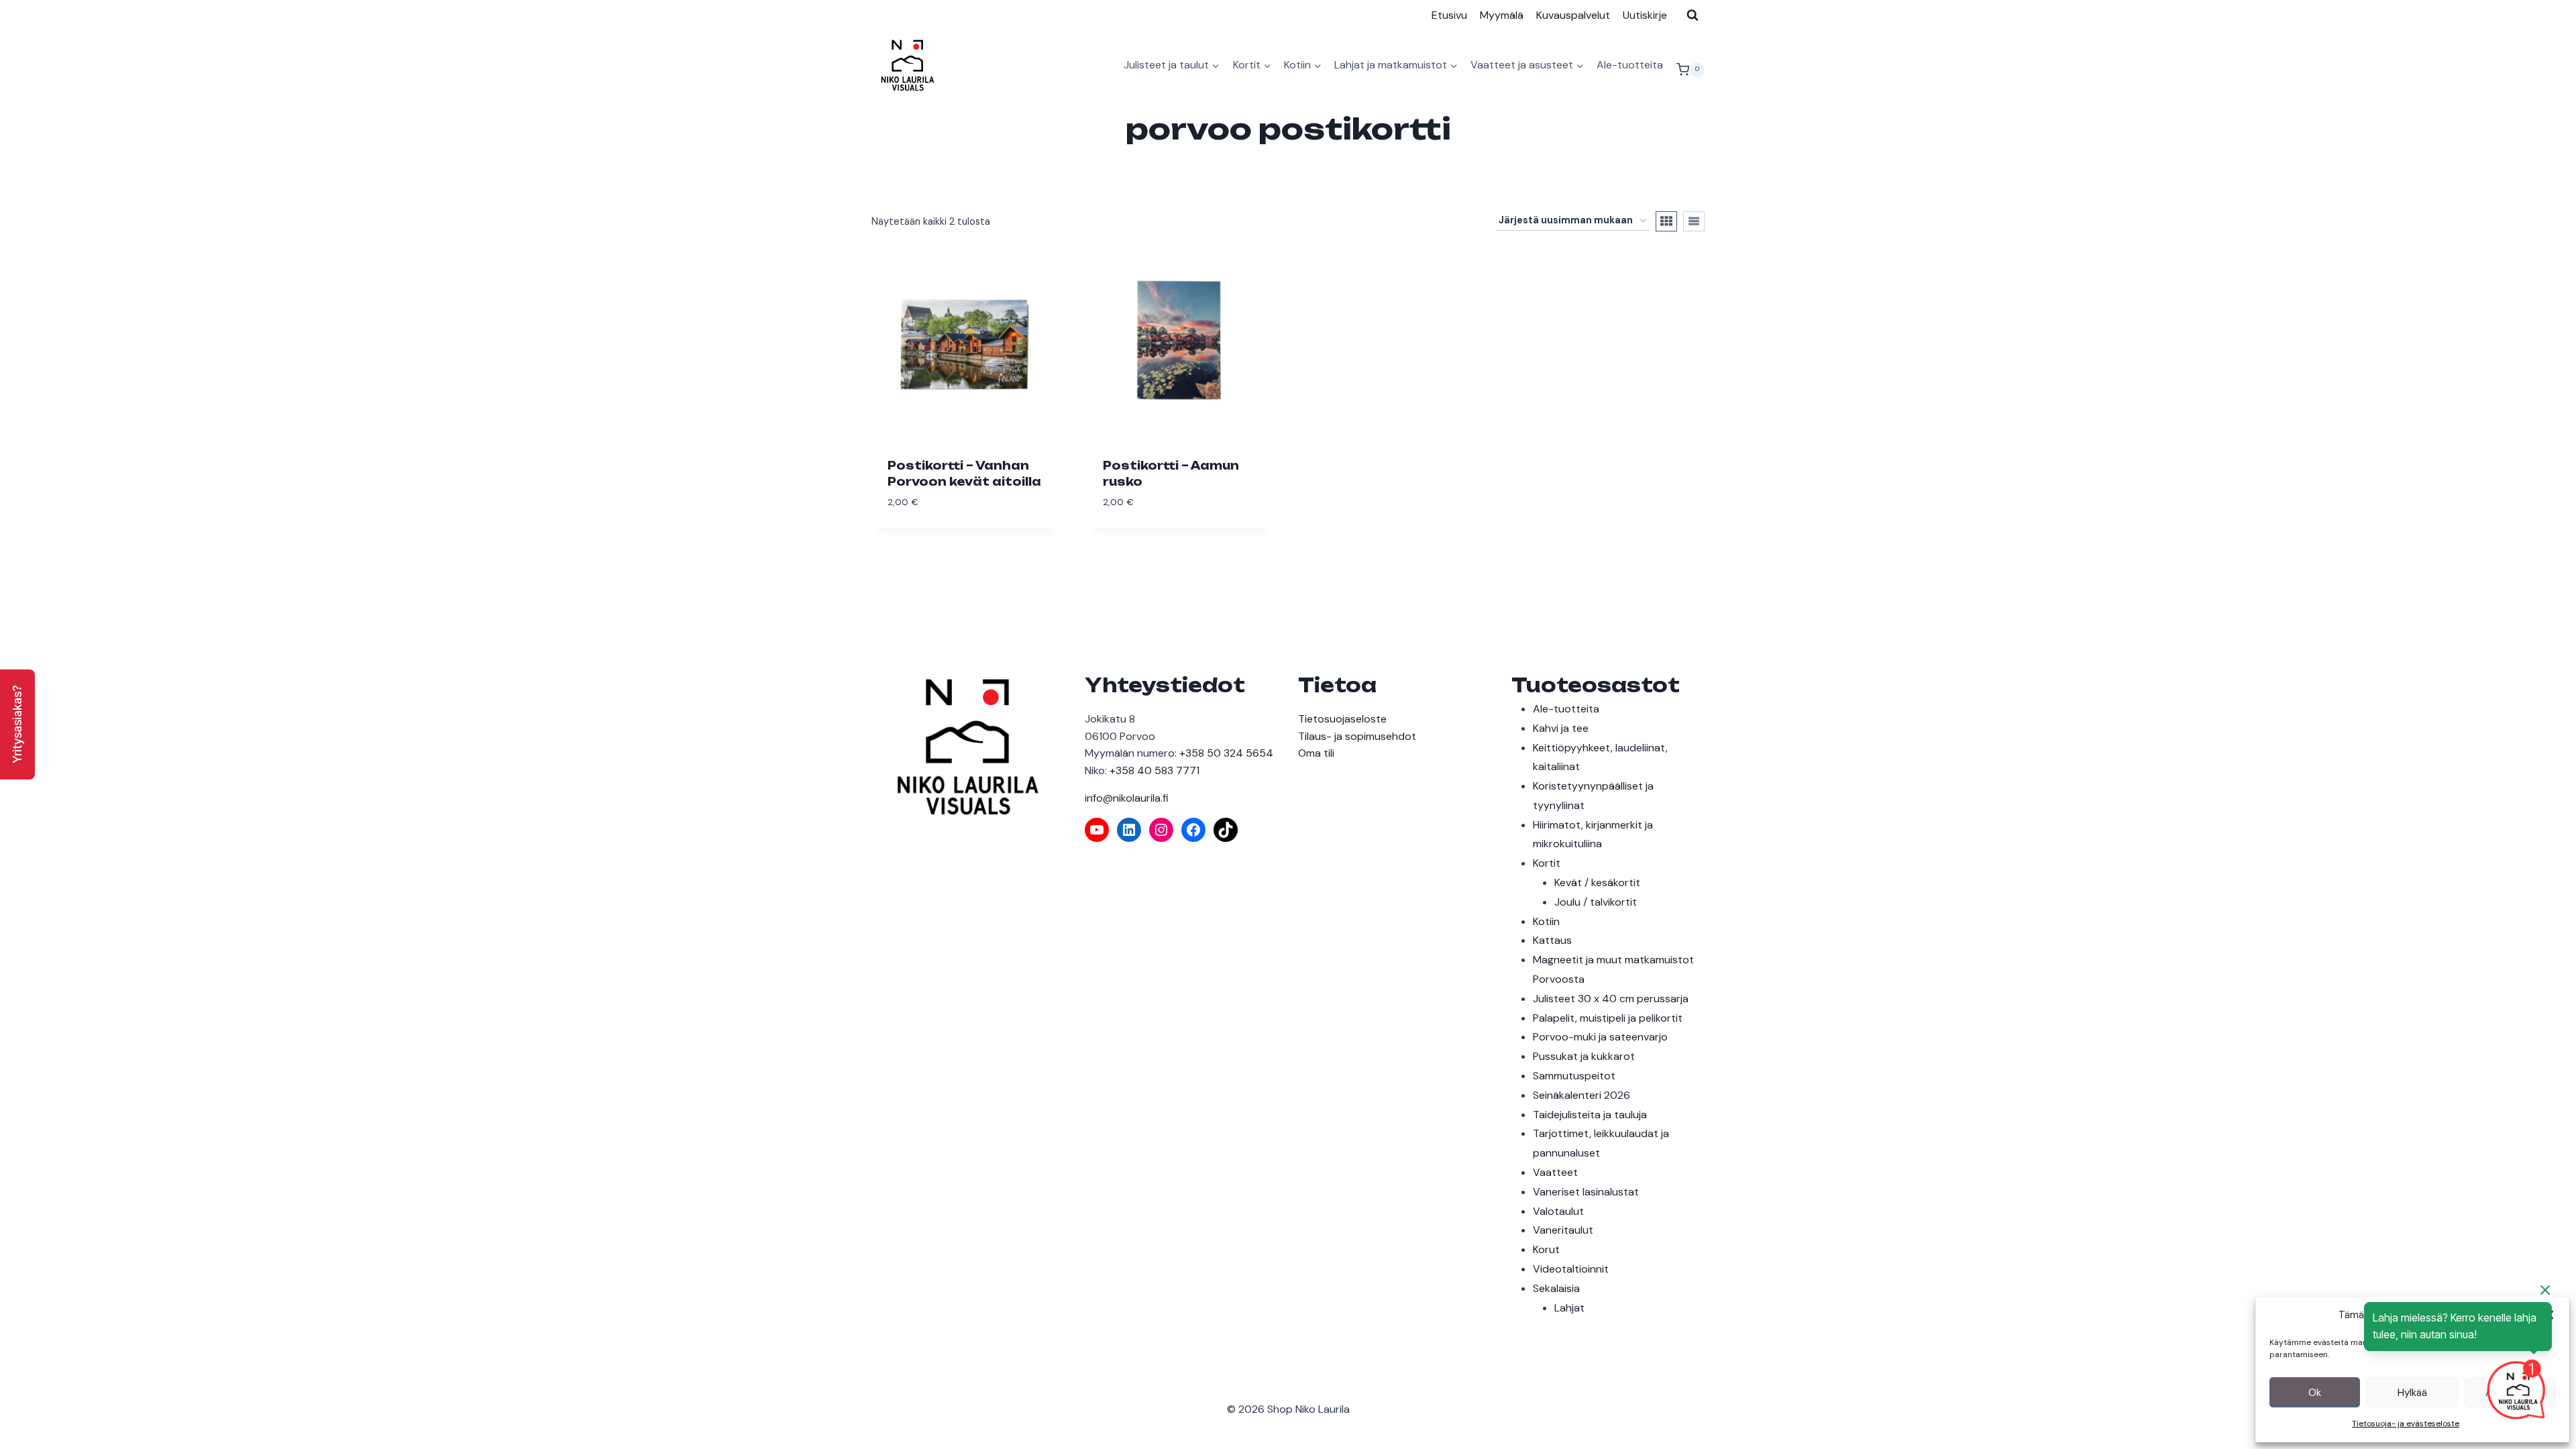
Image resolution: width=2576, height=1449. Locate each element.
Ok (2315, 1393)
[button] (17, 724)
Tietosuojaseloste (1342, 719)
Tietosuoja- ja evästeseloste (2406, 1424)
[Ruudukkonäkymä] (1666, 221)
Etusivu (1449, 15)
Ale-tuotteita (1630, 65)
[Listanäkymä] (1694, 221)
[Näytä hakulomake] (1693, 15)
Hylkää (2412, 1393)
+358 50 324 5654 (1226, 753)
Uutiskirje (1645, 15)
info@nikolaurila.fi (1127, 798)
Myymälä (1502, 15)
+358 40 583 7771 (1155, 770)
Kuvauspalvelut (1573, 15)
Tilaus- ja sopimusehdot (1357, 736)
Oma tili (1316, 753)
